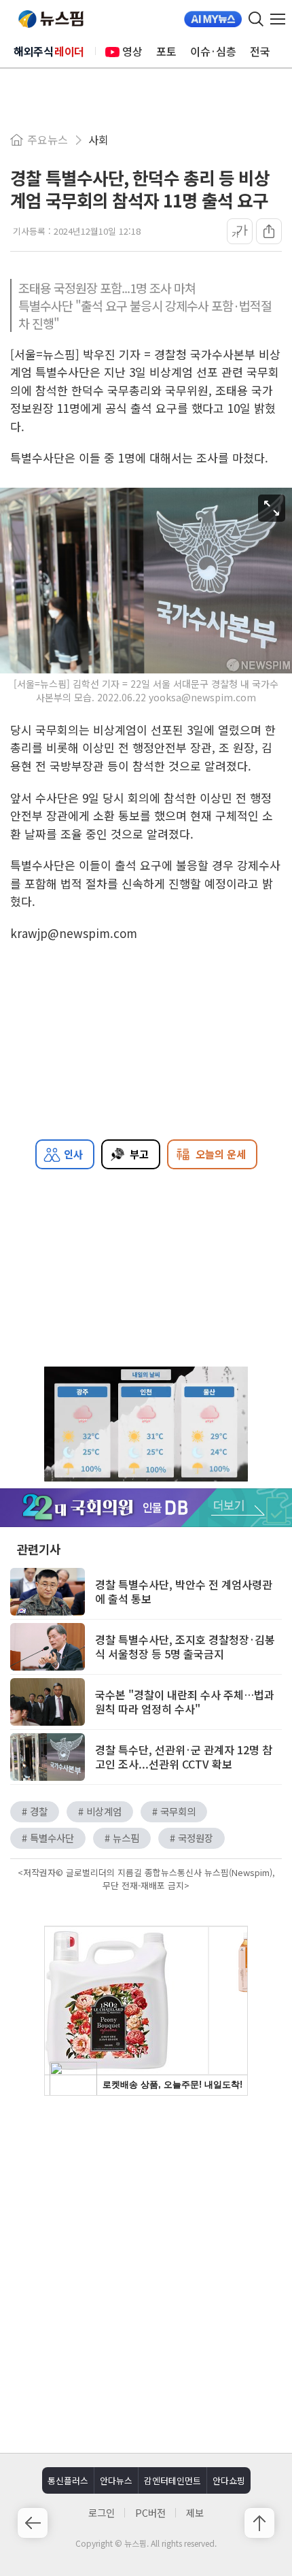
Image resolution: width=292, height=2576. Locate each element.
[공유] (269, 231)
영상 (132, 51)
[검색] (256, 19)
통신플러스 (68, 2480)
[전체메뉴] (281, 19)
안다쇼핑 (229, 2480)
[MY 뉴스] (213, 19)
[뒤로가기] (33, 2523)
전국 (260, 51)
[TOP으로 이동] (259, 2523)
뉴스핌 (51, 19)
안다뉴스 (116, 2480)
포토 (166, 51)
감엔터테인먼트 (172, 2480)
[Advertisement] (146, 2273)
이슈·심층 (213, 51)
